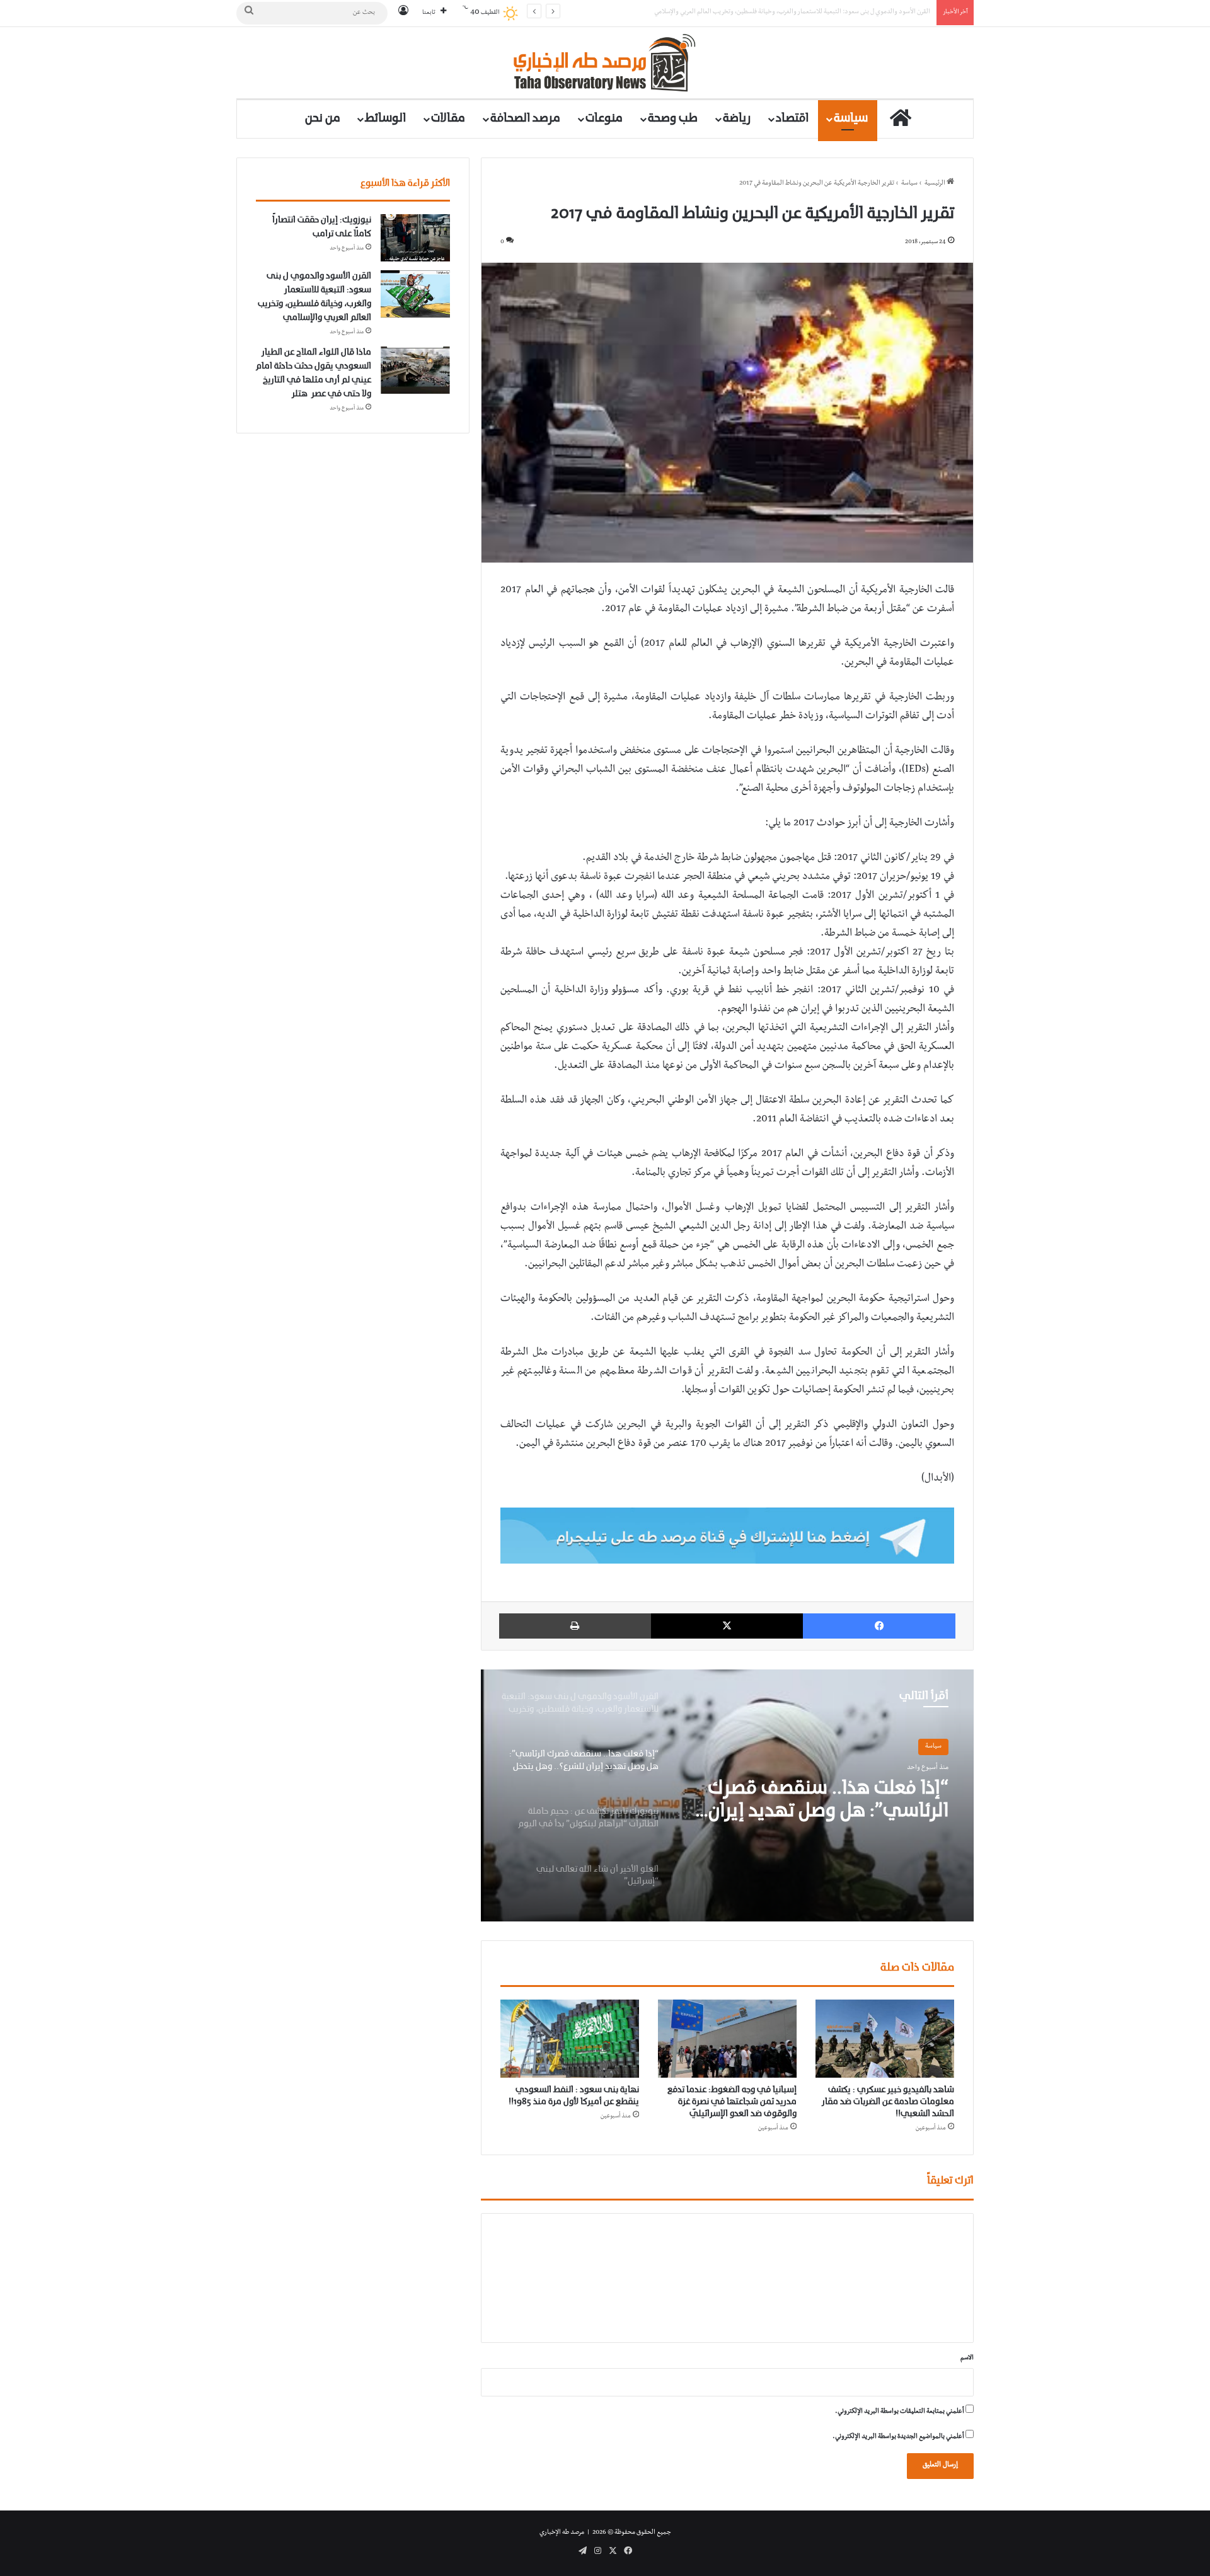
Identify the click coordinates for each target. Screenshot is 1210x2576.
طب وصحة (673, 119)
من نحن (323, 119)
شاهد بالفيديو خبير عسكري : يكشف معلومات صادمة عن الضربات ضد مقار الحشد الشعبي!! (888, 2102)
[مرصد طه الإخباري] (605, 63)
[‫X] (727, 1626)
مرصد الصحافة (525, 119)
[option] (727, 1795)
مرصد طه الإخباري (562, 2533)
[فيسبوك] (879, 1626)
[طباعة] (575, 1626)
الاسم (967, 2358)
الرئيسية (936, 184)
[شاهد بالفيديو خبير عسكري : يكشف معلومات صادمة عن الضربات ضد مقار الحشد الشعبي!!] (885, 2039)
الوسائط (385, 119)
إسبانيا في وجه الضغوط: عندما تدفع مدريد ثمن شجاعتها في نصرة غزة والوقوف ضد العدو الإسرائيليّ (732, 2102)
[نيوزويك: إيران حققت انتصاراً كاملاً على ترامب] (415, 238)
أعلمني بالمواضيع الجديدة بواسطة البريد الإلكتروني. (898, 2437)
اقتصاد (792, 119)
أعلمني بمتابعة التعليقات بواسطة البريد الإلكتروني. (900, 2412)
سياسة (851, 119)
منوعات (604, 119)
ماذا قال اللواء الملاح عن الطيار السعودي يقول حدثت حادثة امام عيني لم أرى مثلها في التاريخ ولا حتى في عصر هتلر (785, 12)
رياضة (737, 119)
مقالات (448, 119)
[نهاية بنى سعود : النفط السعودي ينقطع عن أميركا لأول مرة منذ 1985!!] (570, 2039)
